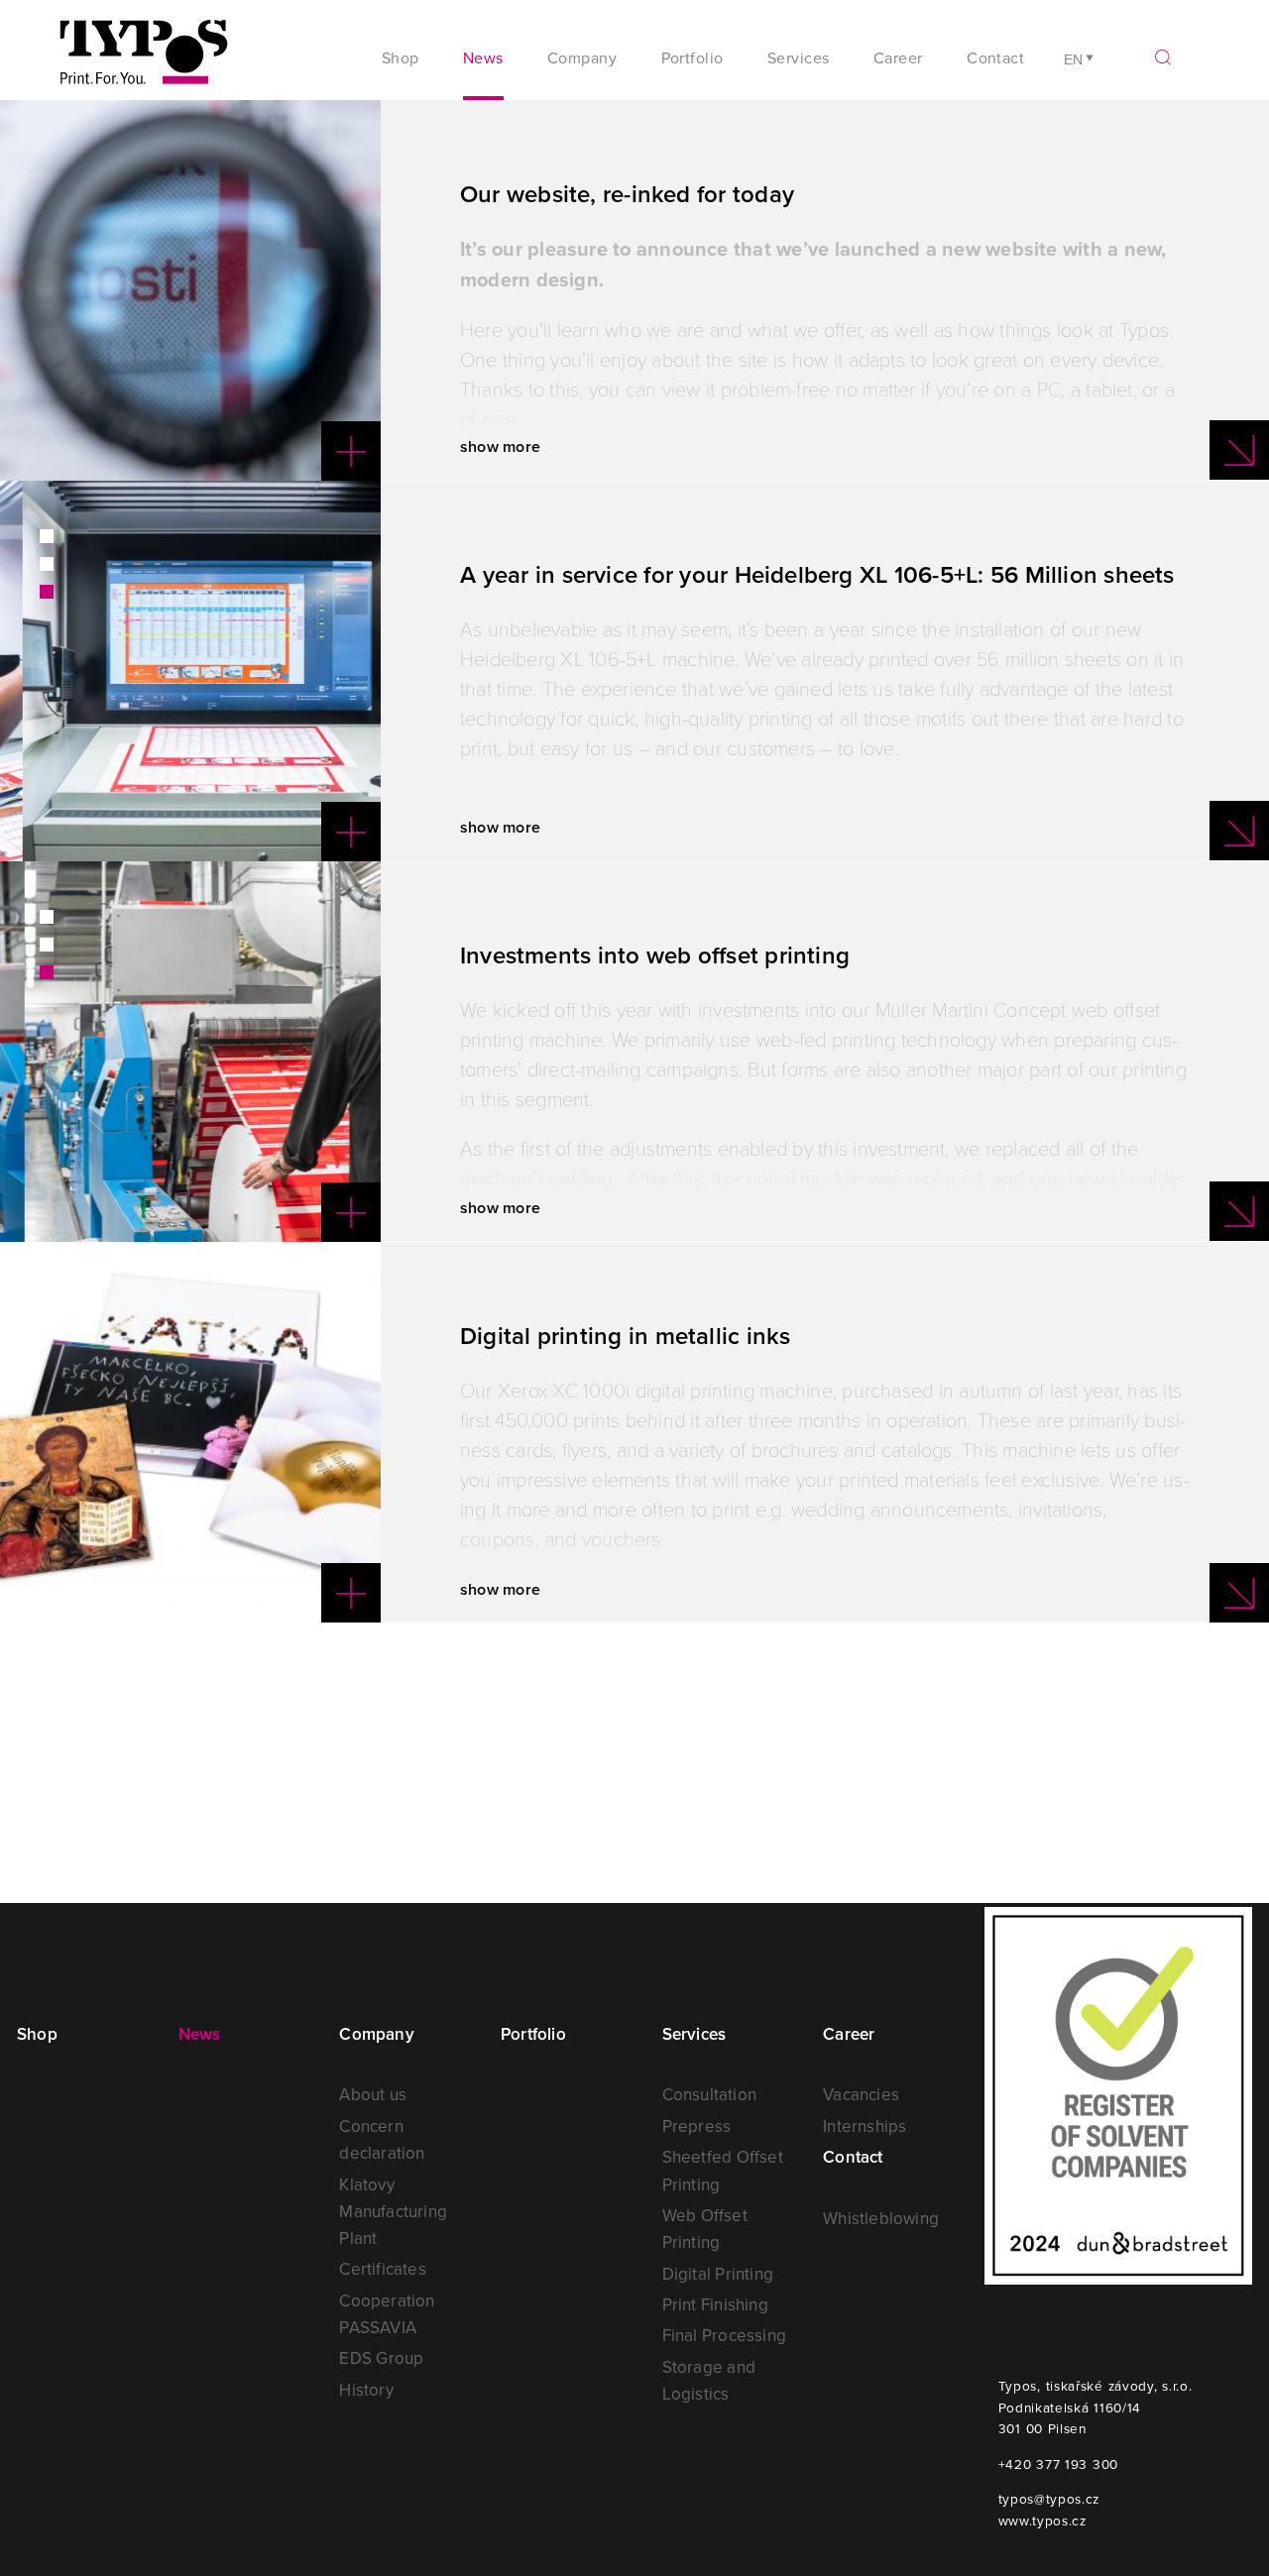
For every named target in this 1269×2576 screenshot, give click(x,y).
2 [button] (47, 564)
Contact (995, 57)
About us (373, 2094)
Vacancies (861, 2094)
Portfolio (692, 57)
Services (694, 2034)
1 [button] (47, 536)
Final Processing (724, 2335)
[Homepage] (144, 60)
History (366, 2390)
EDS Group (381, 2358)
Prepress (697, 2126)
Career (849, 2034)
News (483, 57)
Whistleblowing (881, 2218)
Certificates (382, 2269)
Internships (865, 2126)
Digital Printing (718, 2274)
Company (376, 2034)
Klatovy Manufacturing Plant (393, 2211)
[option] (190, 290)
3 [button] (47, 592)
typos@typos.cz (1049, 2498)
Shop (401, 57)
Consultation (709, 2094)
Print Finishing (715, 2304)
